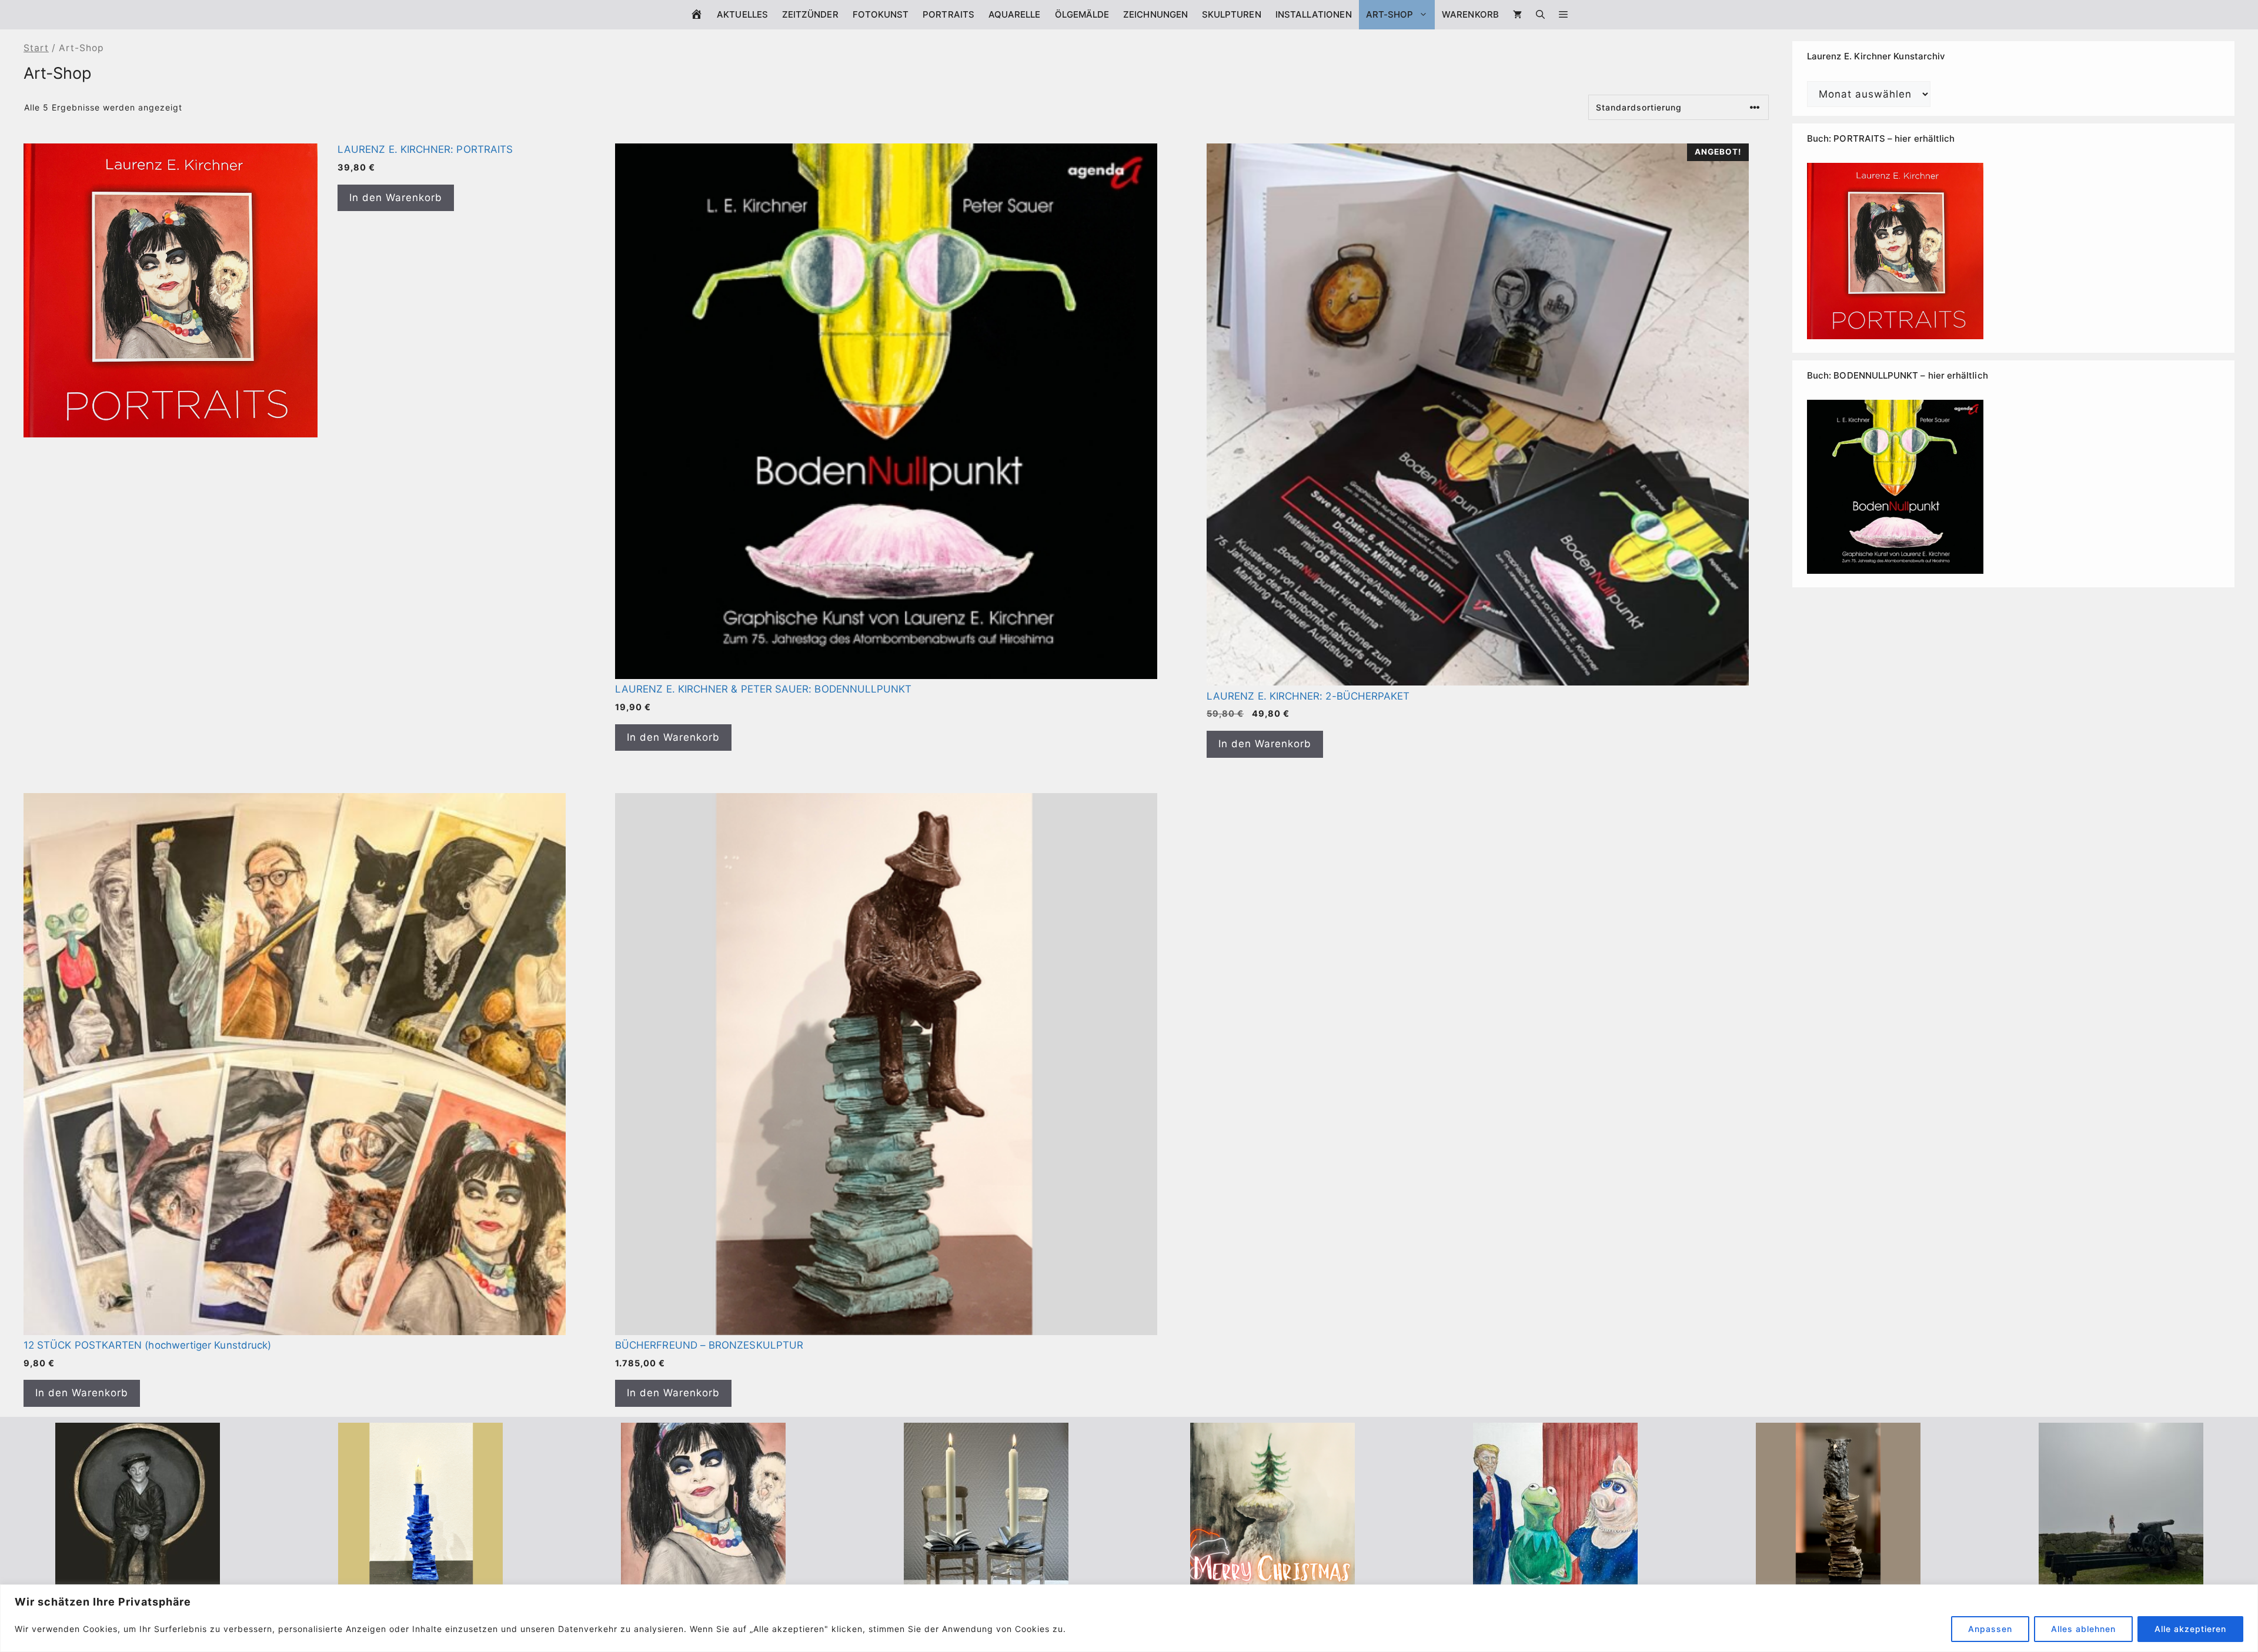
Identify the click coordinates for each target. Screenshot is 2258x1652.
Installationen (1314, 14)
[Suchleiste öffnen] (1540, 15)
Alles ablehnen (2083, 1629)
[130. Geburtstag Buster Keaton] (138, 1579)
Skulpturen (1232, 14)
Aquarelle (1015, 14)
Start (36, 48)
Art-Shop (1390, 14)
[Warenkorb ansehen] (1517, 15)
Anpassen (1990, 1629)
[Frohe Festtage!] (1272, 1579)
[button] (1563, 15)
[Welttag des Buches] (420, 1579)
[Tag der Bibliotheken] (1838, 1579)
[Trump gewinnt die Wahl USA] (1555, 1579)
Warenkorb (1470, 14)
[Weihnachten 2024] (986, 1579)
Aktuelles (742, 14)
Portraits (948, 14)
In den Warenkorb (396, 198)
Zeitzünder (810, 14)
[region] (1129, 1618)
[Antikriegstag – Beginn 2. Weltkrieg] (2121, 1579)
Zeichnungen (1155, 14)
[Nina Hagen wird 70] (703, 1579)
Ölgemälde (1082, 14)
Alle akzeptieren (2190, 1629)
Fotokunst (881, 14)
